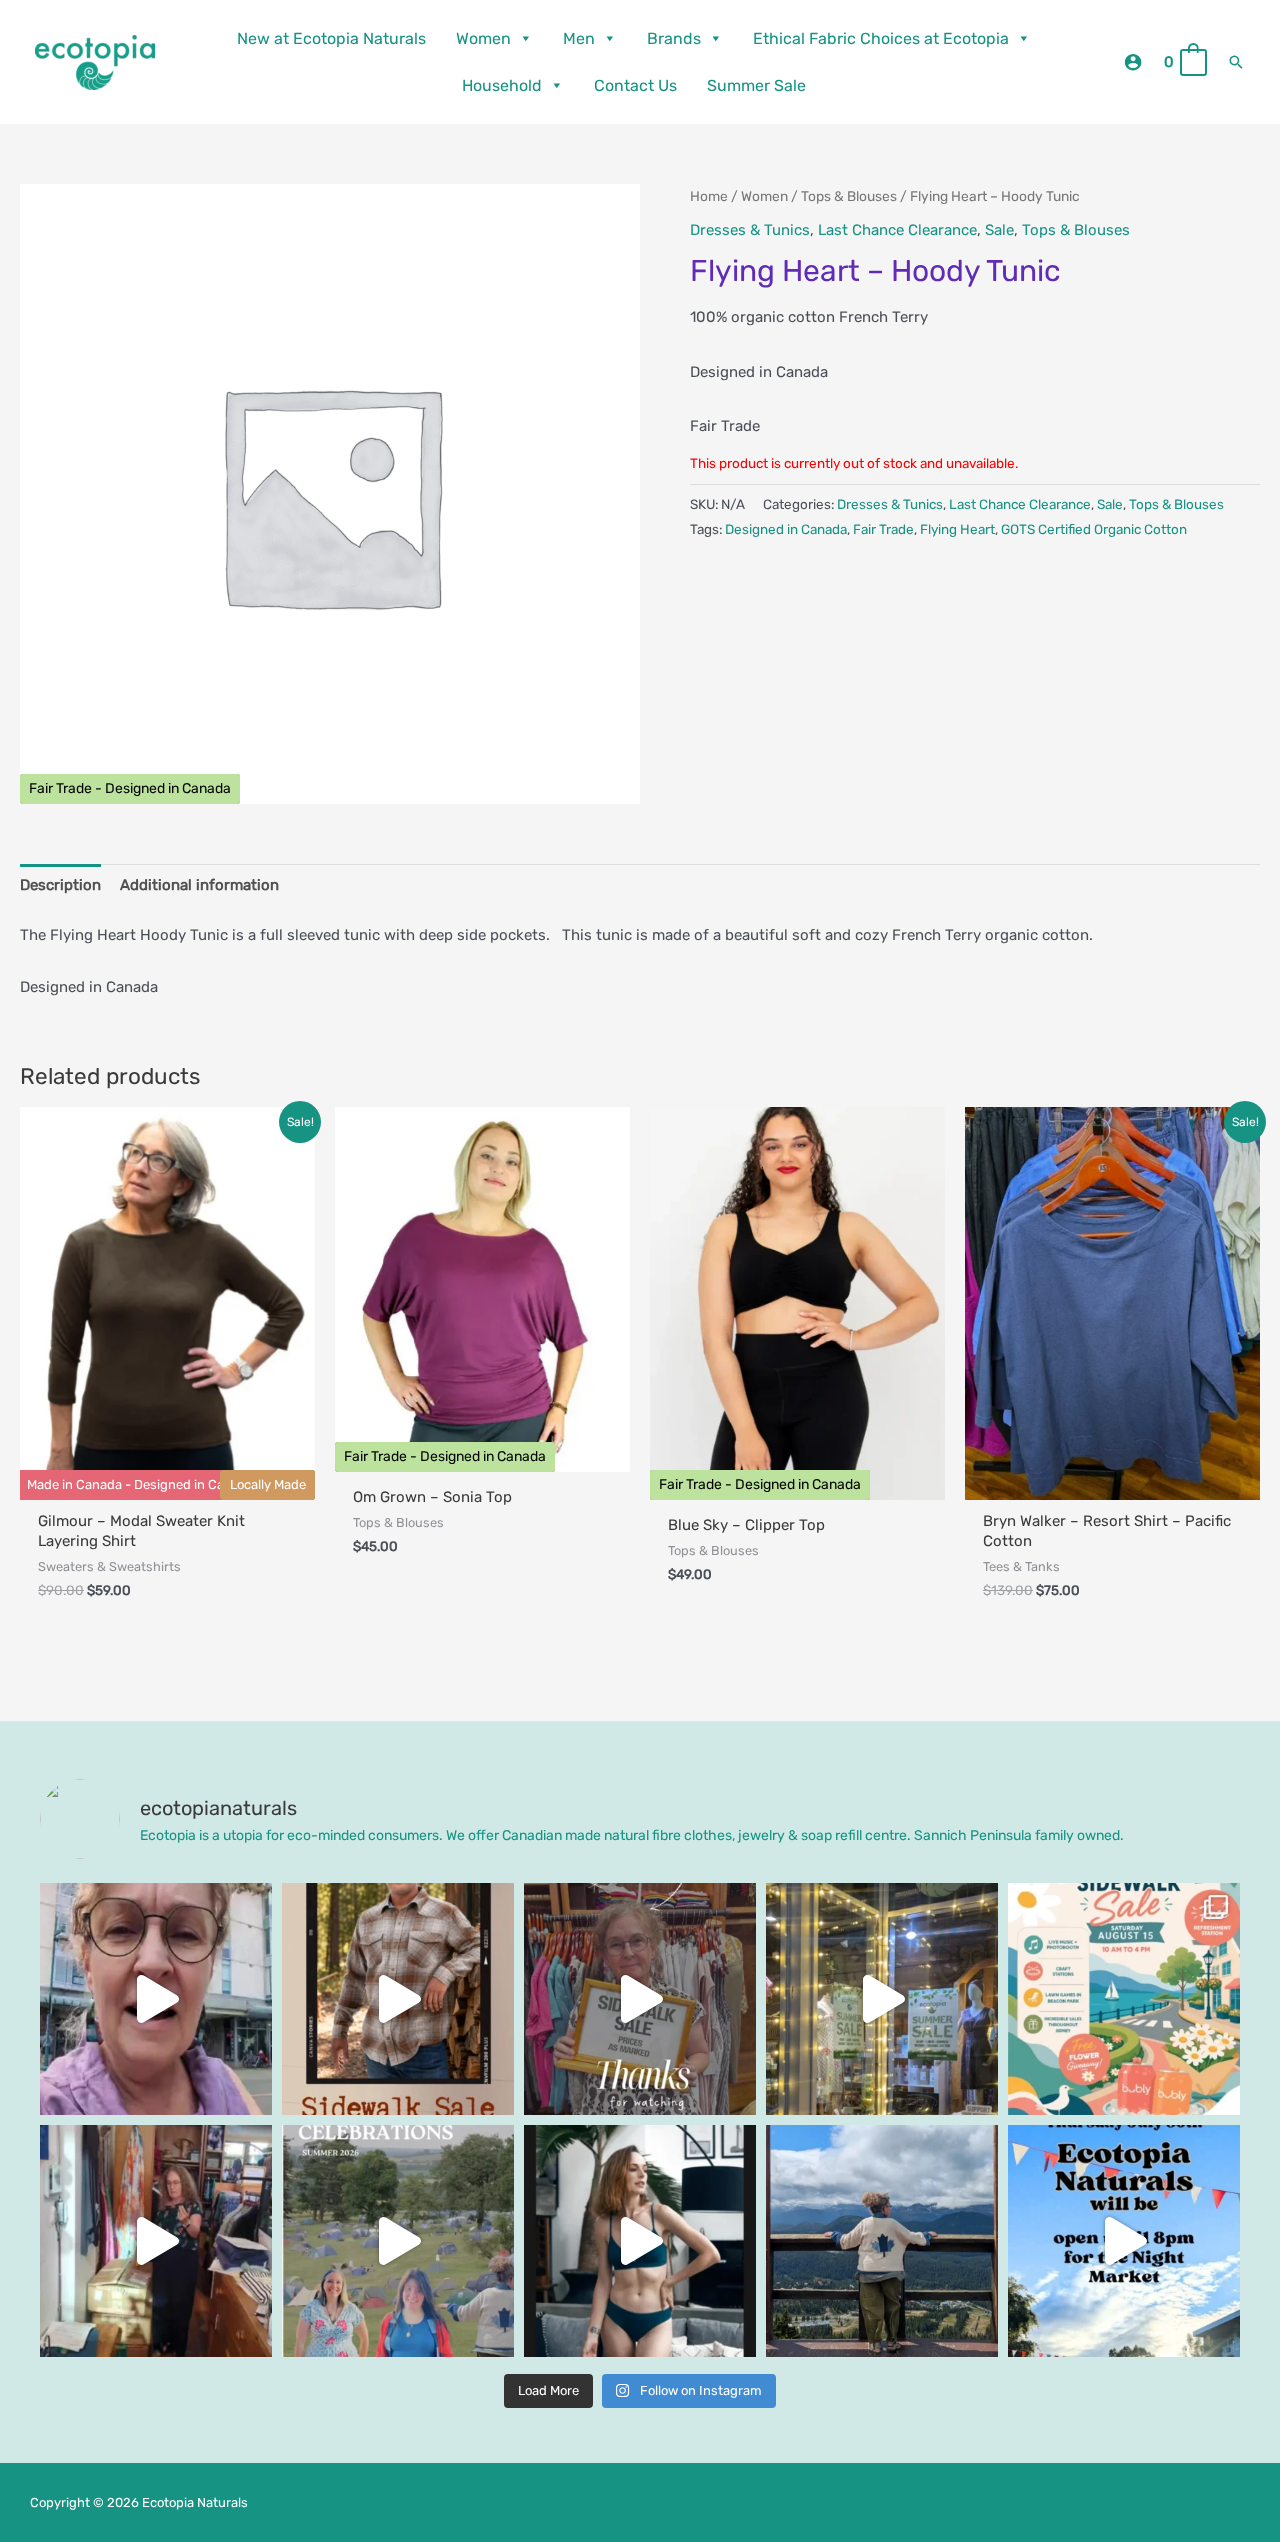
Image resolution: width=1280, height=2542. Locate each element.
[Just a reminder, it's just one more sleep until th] (882, 1999)
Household (502, 85)
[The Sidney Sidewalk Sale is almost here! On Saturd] (1124, 1999)
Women (483, 38)
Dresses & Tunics (750, 230)
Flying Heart (957, 529)
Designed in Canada (786, 529)
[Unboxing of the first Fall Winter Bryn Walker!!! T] (156, 2241)
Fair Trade (883, 529)
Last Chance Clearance (897, 230)
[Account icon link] (1133, 62)
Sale (999, 230)
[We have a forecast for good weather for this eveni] (1124, 2241)
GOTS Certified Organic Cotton (1094, 529)
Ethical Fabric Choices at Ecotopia (881, 38)
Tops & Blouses (849, 196)
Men (579, 38)
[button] (1236, 62)
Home (709, 196)
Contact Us (635, 85)
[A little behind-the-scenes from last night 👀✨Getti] (640, 1999)
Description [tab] (60, 885)
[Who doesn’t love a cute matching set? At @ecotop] (640, 2241)
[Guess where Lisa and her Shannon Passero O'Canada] (882, 2241)
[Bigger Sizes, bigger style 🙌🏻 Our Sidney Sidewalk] (398, 1999)
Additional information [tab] (199, 885)
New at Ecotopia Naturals (331, 38)
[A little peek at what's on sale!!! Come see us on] (156, 1999)
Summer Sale (756, 85)
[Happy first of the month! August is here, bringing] (398, 2241)
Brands (674, 38)
